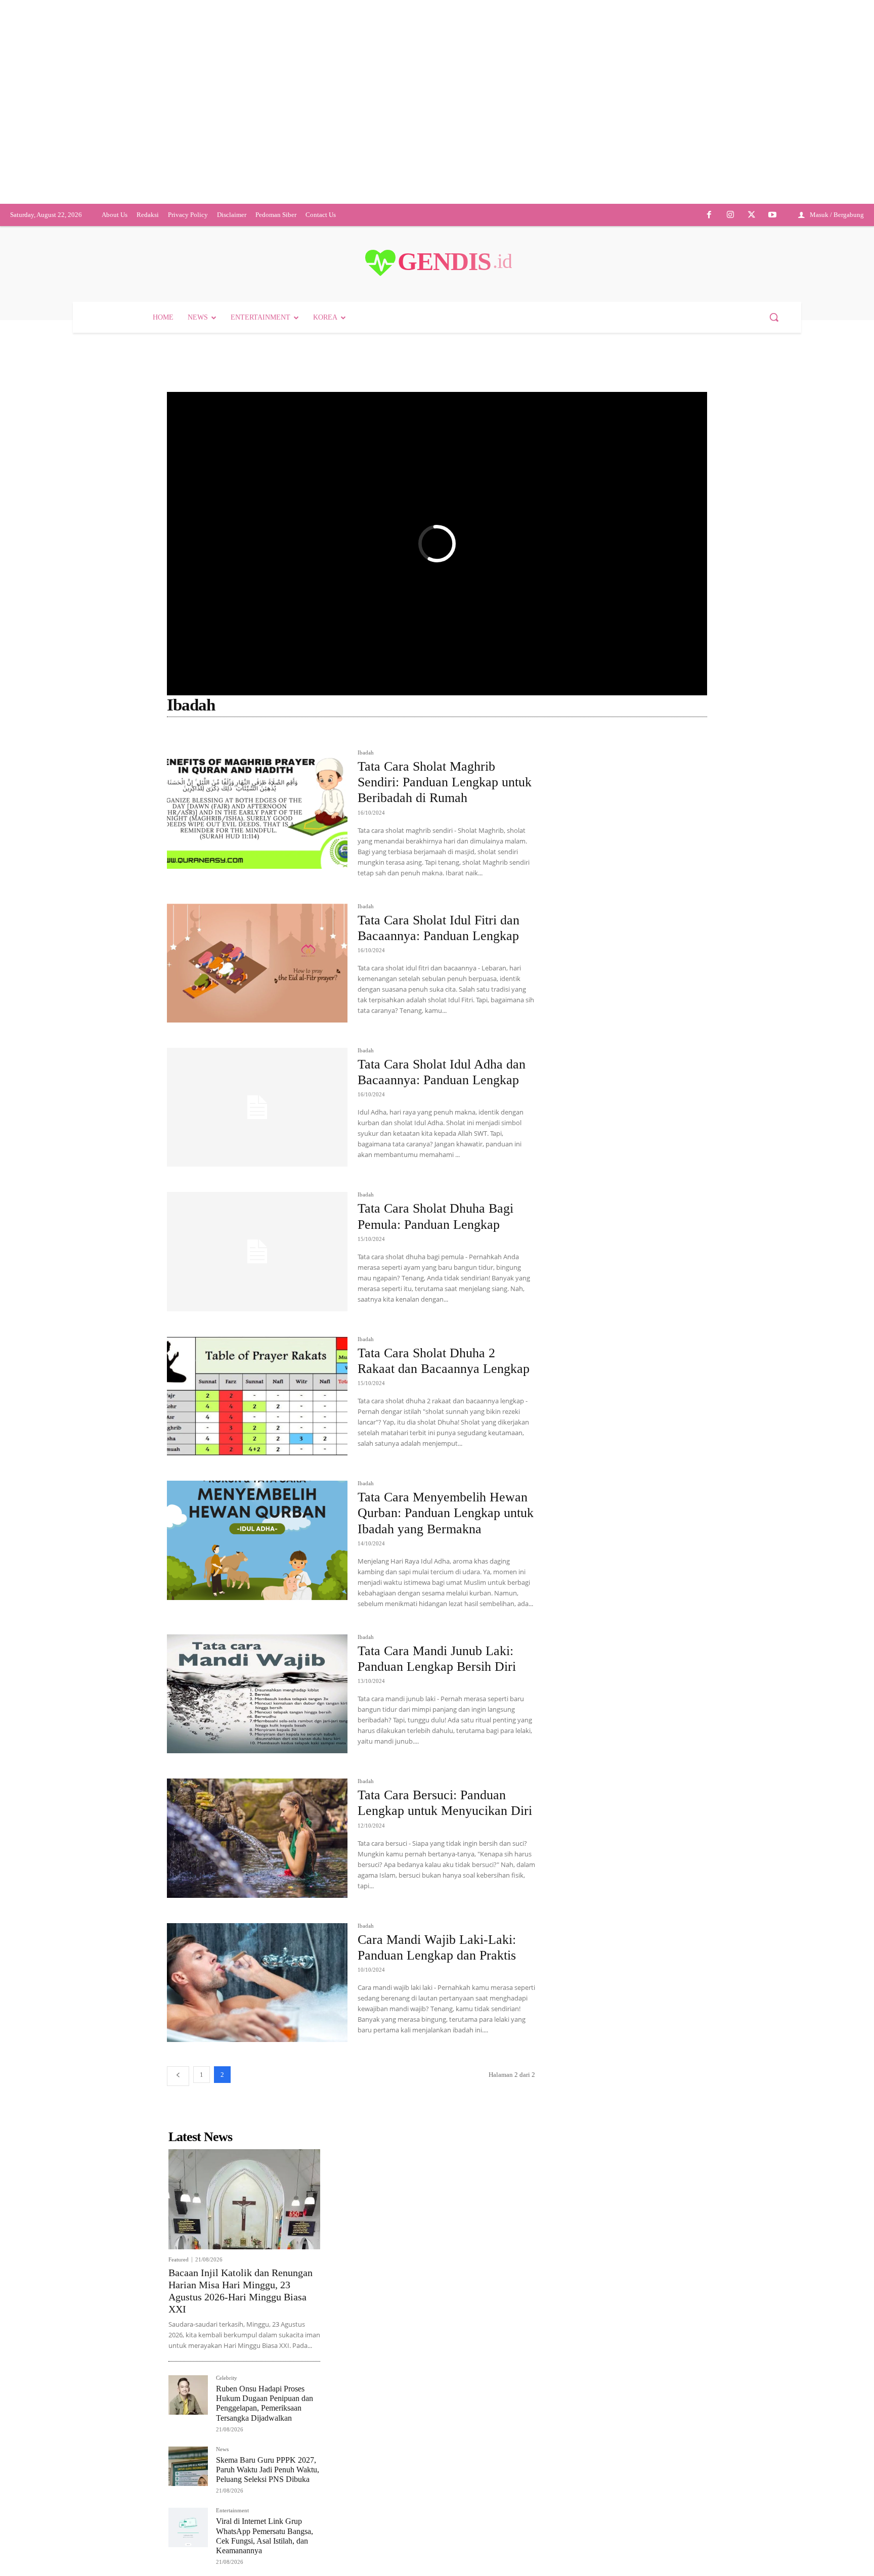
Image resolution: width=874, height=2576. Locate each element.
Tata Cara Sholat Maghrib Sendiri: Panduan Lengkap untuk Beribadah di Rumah (445, 782)
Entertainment (232, 2511)
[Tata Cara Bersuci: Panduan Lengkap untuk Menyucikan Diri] (257, 1838)
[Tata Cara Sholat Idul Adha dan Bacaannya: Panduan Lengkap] (257, 1107)
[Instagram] (730, 215)
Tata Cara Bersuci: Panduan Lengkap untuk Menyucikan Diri (445, 1803)
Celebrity (227, 2378)
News (222, 2449)
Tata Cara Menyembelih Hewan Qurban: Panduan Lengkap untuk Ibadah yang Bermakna (446, 1513)
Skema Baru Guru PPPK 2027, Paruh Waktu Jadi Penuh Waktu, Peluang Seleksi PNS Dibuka (268, 2470)
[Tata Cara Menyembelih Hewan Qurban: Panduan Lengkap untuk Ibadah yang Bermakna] (257, 1540)
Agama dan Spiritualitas (438, 739)
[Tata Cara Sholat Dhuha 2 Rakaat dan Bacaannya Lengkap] (257, 1396)
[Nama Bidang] (193, 739)
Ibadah (366, 753)
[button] (774, 317)
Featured (179, 2260)
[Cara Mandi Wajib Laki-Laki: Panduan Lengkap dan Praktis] (257, 1983)
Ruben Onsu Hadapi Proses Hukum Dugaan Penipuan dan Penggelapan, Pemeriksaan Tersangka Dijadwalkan (265, 2403)
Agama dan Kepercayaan (358, 739)
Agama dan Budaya (285, 739)
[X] (752, 215)
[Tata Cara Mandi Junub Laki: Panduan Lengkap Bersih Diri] (257, 1694)
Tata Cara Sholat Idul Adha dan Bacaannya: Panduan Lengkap (442, 1072)
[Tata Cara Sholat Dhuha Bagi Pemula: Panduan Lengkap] (257, 1251)
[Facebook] (710, 215)
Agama (236, 739)
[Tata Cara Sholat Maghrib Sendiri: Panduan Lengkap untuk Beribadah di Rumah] (257, 809)
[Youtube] (772, 215)
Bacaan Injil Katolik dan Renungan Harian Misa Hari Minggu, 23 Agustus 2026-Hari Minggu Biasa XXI (241, 2291)
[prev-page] (178, 2076)
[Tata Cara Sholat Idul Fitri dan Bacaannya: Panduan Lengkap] (257, 963)
